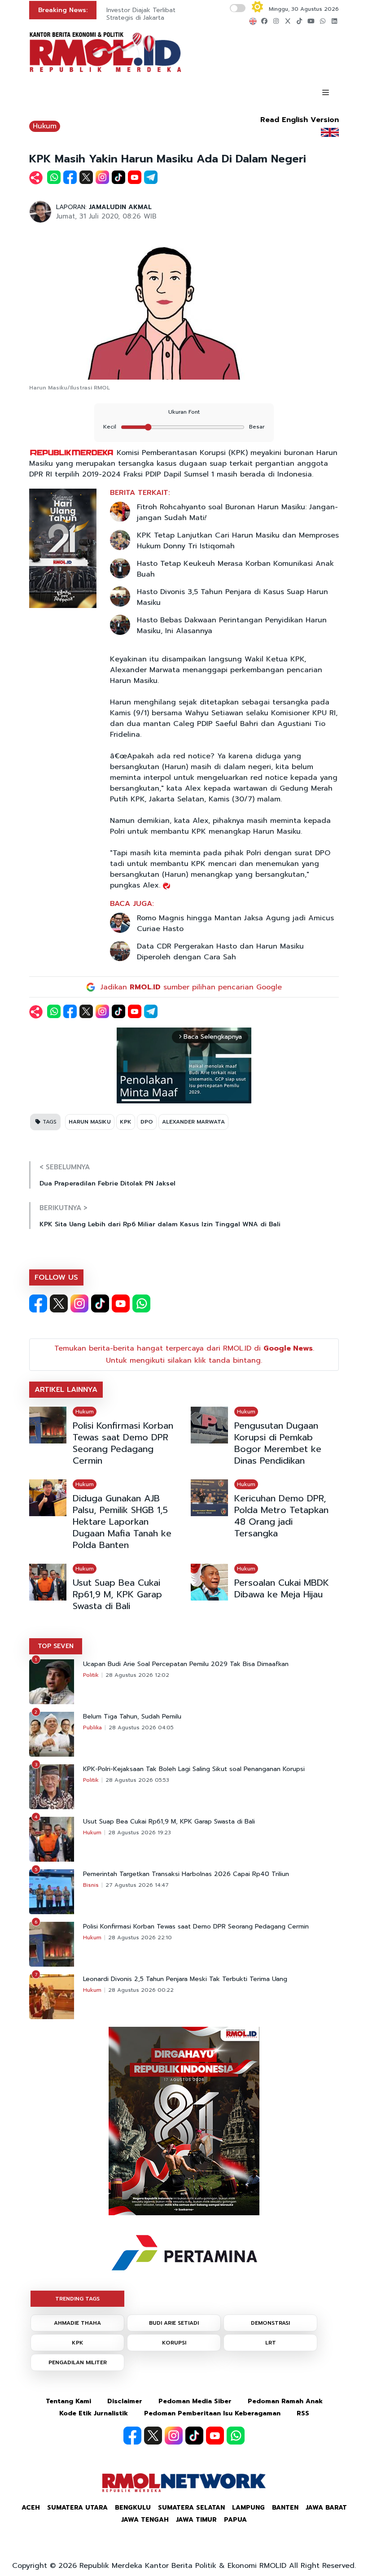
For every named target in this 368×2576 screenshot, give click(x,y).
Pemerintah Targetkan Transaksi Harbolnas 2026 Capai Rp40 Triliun (186, 1874)
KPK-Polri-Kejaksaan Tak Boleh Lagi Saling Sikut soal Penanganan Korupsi (194, 1769)
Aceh (31, 2508)
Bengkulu (133, 2508)
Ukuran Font (184, 412)
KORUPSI (174, 2343)
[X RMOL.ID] (59, 1303)
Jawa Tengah (145, 2520)
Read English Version (300, 120)
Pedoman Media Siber (195, 2401)
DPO (147, 1122)
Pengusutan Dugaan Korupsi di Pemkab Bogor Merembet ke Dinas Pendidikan (278, 1443)
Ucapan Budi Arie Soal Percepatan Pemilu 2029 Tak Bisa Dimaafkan (186, 1664)
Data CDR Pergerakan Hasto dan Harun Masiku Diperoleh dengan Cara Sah (220, 952)
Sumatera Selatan (191, 2508)
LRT (271, 2343)
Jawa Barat (326, 2508)
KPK (126, 1122)
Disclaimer (125, 2401)
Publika (92, 1728)
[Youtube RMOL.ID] (121, 1303)
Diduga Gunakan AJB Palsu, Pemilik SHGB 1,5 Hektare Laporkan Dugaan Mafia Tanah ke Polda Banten (122, 1522)
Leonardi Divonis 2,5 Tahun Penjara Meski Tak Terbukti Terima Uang (185, 1979)
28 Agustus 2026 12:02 (137, 1675)
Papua (235, 2520)
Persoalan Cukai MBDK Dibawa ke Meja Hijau (282, 1588)
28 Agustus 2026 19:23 (140, 1833)
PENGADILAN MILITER (78, 2362)
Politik (91, 1675)
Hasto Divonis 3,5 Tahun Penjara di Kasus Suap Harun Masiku (232, 597)
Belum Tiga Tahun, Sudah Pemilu (132, 1717)
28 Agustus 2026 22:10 (140, 1937)
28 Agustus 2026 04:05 (141, 1728)
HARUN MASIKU (90, 1122)
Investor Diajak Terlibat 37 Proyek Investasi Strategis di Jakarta (171, 14)
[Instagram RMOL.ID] (79, 1303)
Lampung (248, 2508)
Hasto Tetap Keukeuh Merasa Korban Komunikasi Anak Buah (235, 569)
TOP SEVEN (56, 1646)
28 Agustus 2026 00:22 (141, 1990)
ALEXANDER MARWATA (193, 1122)
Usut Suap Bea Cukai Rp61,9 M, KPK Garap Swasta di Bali (117, 1594)
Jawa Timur (196, 2520)
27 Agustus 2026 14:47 (137, 1885)
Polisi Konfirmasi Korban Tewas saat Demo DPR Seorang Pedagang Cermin (123, 1443)
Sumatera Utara (77, 2508)
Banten (285, 2508)
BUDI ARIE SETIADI (174, 2323)
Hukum (45, 126)
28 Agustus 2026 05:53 (137, 1780)
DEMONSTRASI (270, 2323)
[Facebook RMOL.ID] (38, 1303)
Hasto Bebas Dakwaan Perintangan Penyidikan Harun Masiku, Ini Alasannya (232, 625)
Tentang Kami (68, 2401)
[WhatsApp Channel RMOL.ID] (141, 1303)
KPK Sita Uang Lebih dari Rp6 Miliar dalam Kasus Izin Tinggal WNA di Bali (160, 1224)
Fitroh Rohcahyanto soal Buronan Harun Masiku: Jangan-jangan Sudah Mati (237, 512)
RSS (303, 2413)
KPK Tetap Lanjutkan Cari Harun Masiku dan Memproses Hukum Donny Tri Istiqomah (238, 541)
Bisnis (91, 1885)
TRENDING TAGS (77, 2299)
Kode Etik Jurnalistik (94, 2413)
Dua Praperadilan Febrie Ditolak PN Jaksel (107, 1183)
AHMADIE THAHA (77, 2323)
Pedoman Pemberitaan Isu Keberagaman (212, 2413)
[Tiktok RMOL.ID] (100, 1303)
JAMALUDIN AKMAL (120, 207)
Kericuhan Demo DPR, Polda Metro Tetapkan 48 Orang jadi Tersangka (281, 1516)
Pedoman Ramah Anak (285, 2401)
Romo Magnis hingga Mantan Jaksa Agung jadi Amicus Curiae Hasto (235, 923)
